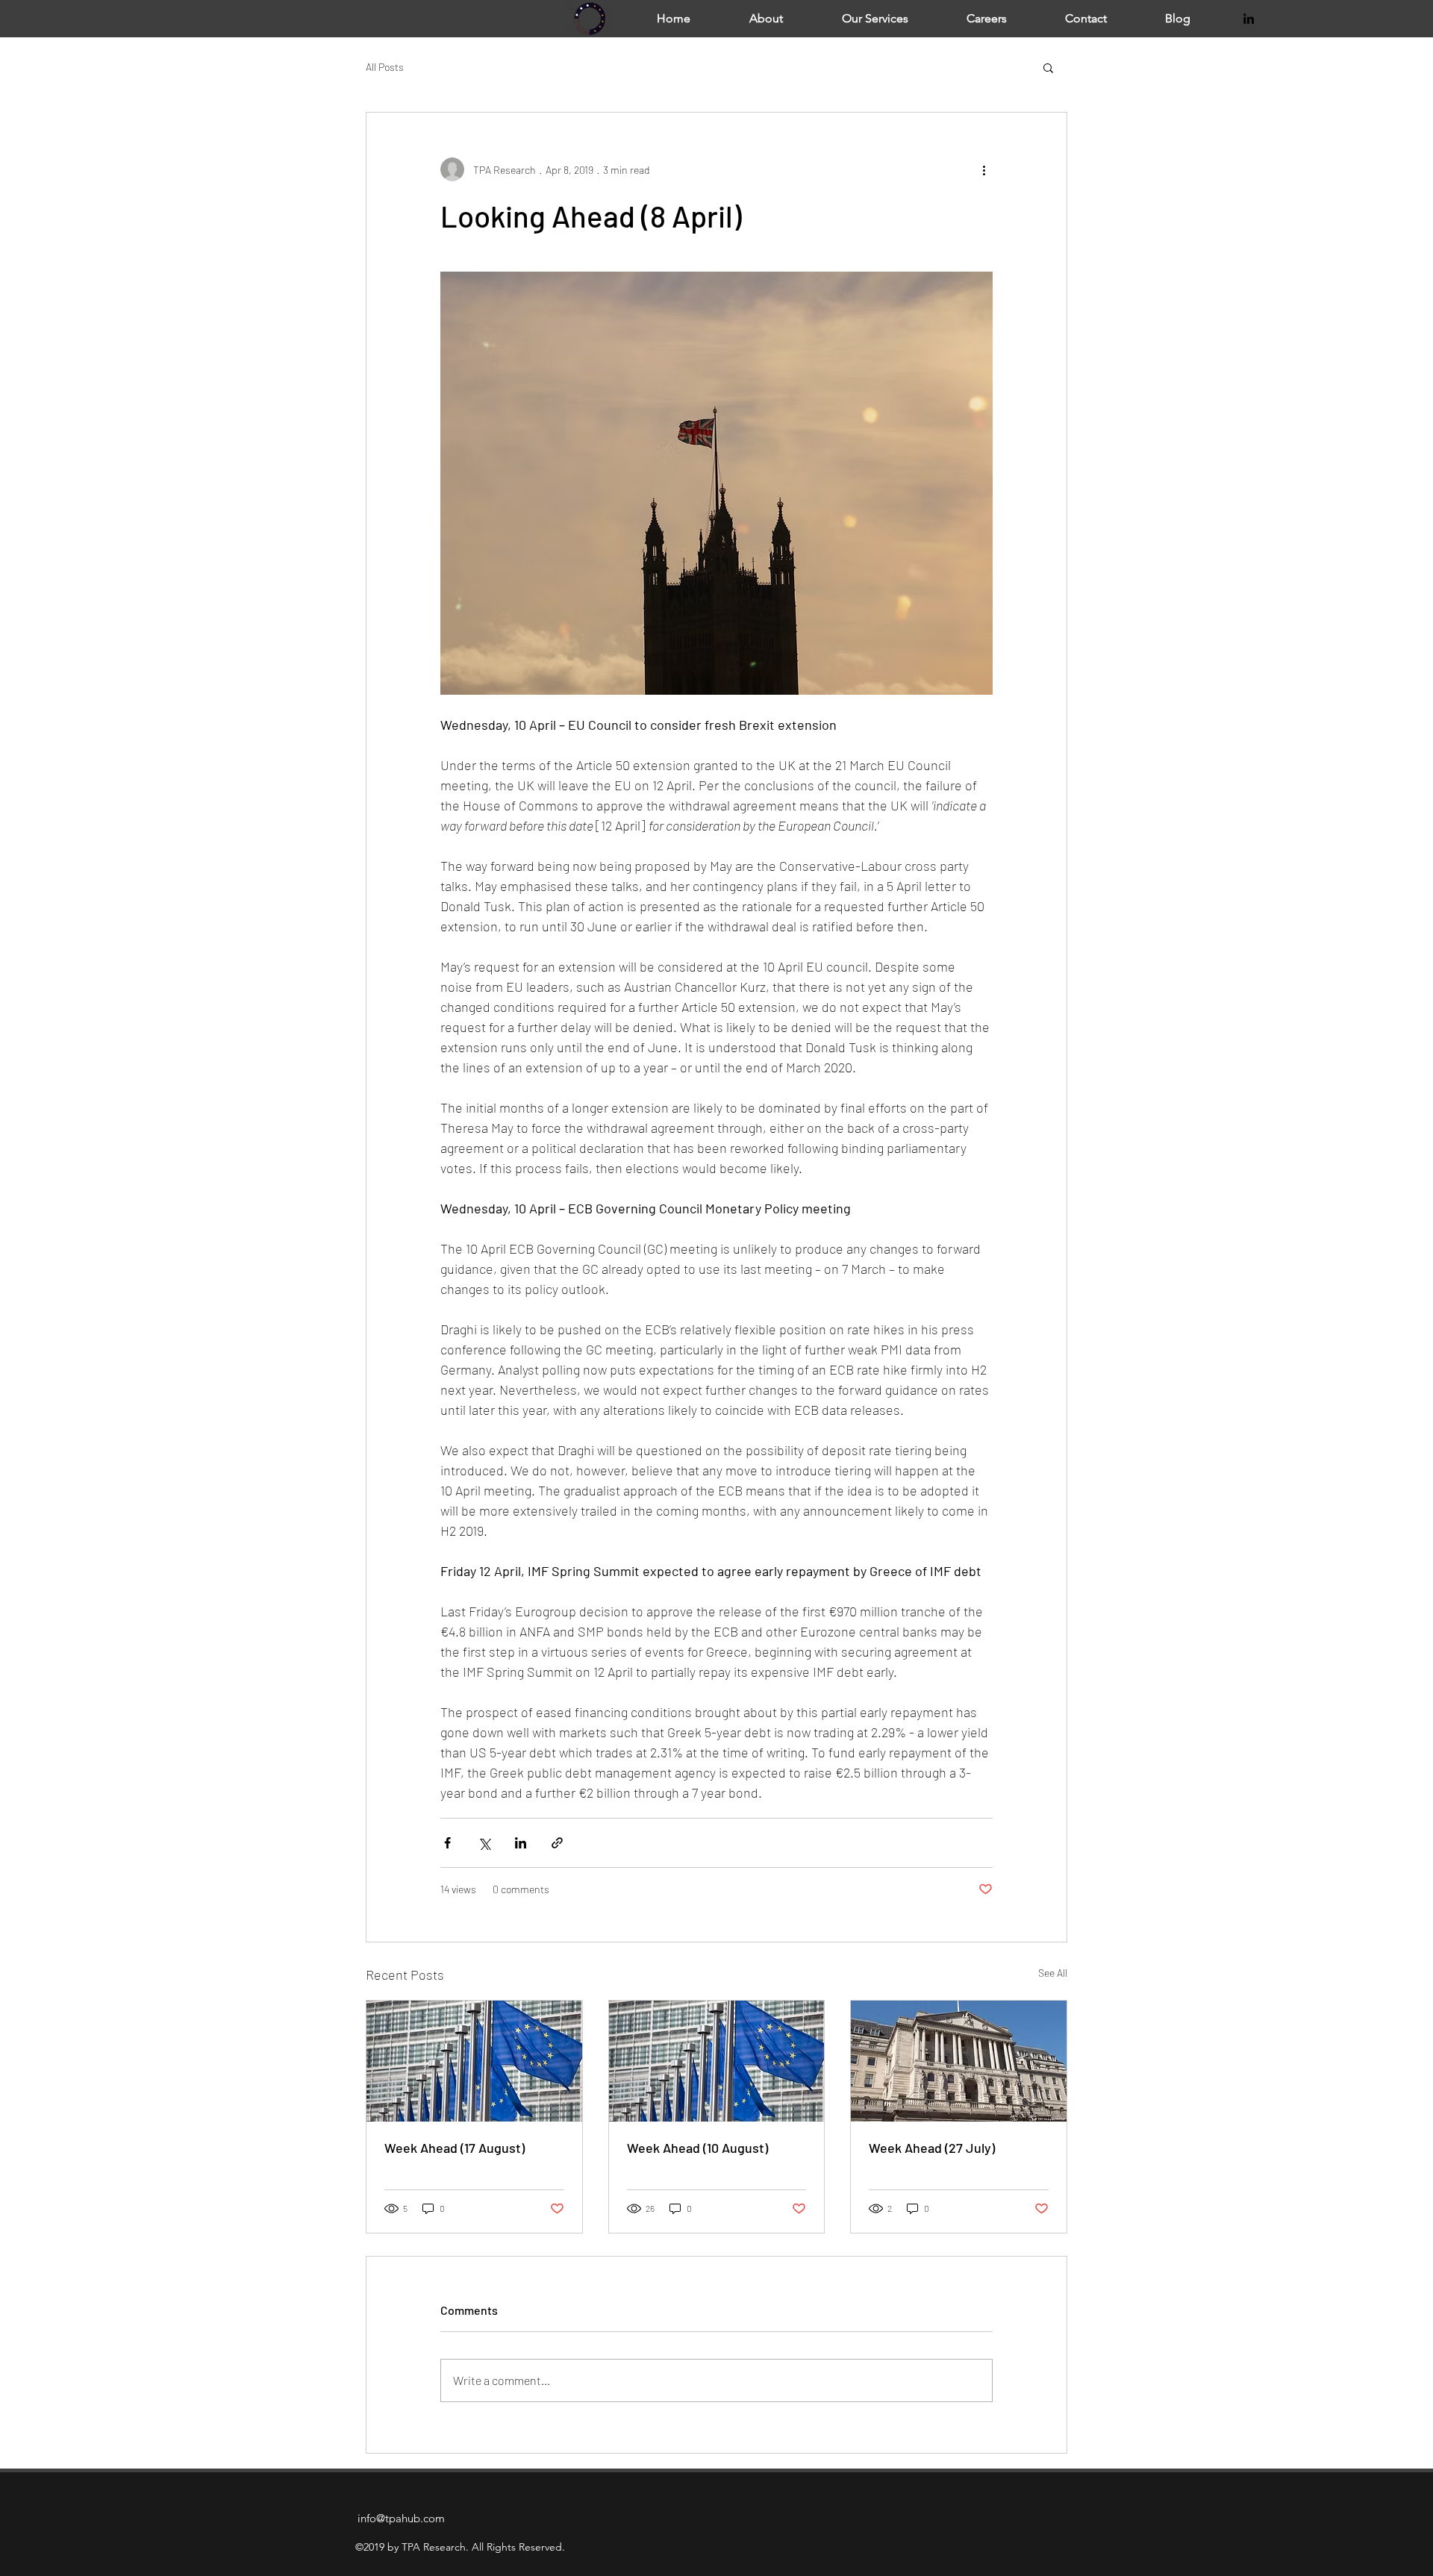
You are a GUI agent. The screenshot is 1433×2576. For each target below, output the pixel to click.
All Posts (385, 67)
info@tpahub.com (401, 2518)
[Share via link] (557, 1843)
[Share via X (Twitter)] (484, 1843)
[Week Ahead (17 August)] (474, 2061)
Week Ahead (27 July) (932, 2148)
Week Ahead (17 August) (455, 2148)
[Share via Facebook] (447, 1843)
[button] (1048, 67)
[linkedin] (1249, 19)
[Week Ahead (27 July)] (959, 2061)
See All (1053, 1973)
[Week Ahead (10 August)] (717, 2061)
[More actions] (984, 169)
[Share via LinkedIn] (521, 1843)
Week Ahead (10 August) (697, 2148)
